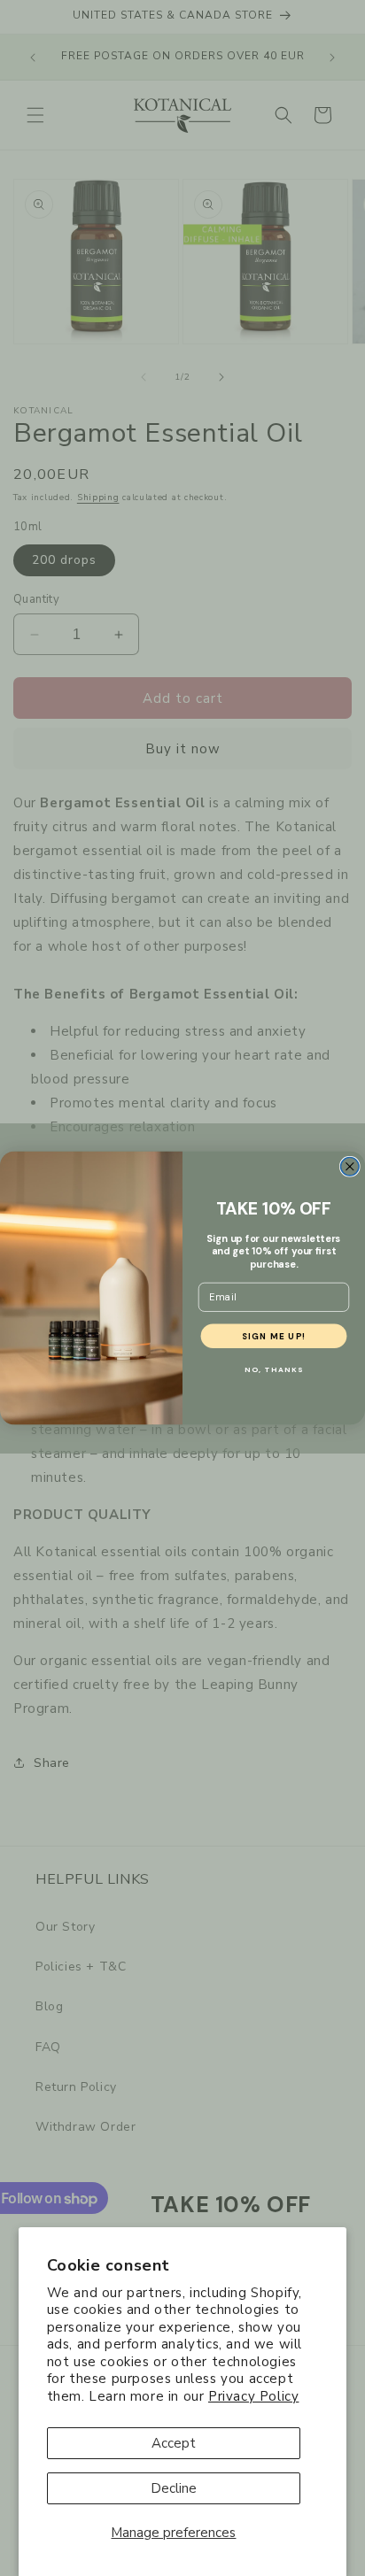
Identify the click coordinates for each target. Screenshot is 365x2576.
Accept (174, 2443)
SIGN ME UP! (274, 1336)
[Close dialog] (350, 1166)
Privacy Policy (253, 2396)
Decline (174, 2488)
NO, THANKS (274, 1370)
